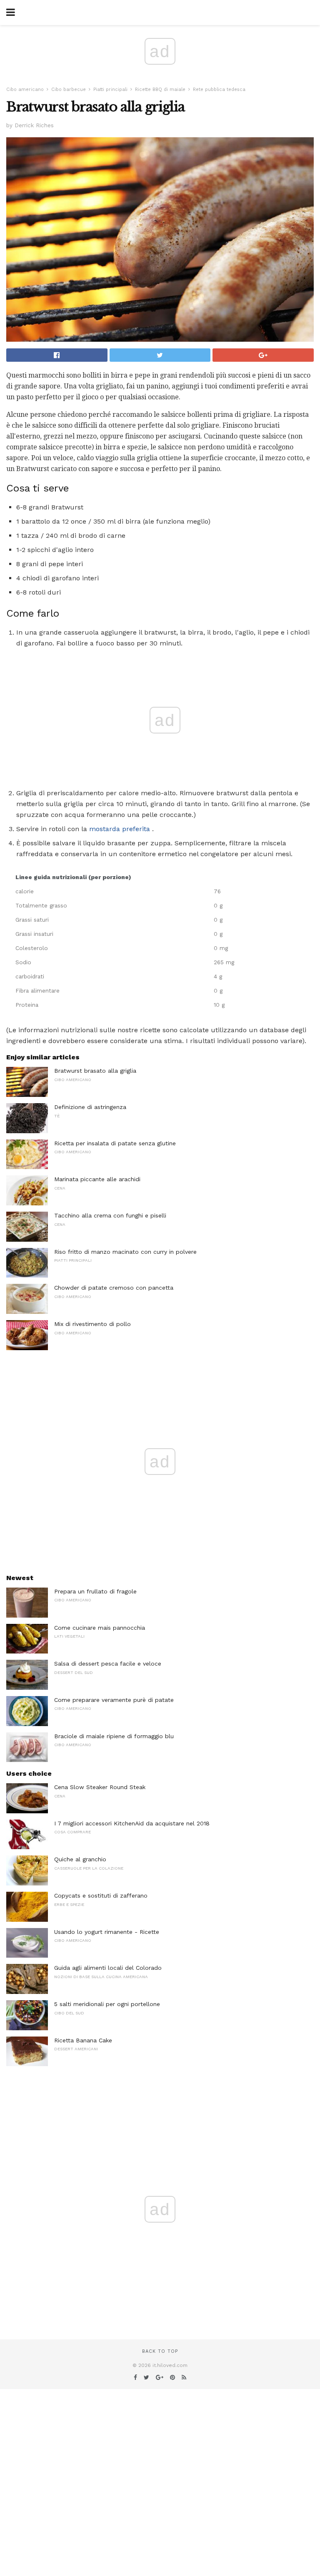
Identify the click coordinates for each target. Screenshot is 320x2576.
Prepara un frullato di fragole (95, 1591)
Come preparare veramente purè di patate (114, 1700)
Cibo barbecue (69, 89)
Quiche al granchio (80, 1859)
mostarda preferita (120, 829)
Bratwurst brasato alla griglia (95, 1071)
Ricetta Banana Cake (83, 2040)
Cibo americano (25, 89)
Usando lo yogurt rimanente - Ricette (107, 1932)
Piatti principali (110, 89)
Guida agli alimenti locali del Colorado (108, 1968)
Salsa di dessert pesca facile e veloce (108, 1664)
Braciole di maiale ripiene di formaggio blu (114, 1736)
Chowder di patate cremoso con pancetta (114, 1288)
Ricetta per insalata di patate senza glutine (115, 1143)
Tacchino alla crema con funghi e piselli (110, 1215)
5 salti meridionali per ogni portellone (107, 2004)
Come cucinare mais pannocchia (100, 1628)
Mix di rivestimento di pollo (92, 1324)
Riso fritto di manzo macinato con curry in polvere (125, 1252)
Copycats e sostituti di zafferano (101, 1895)
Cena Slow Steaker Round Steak (100, 1787)
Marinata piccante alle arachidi (97, 1179)
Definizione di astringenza (90, 1107)
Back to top (160, 2351)
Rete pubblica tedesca (219, 89)
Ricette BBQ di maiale (160, 89)
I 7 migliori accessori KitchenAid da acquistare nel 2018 (132, 1823)
